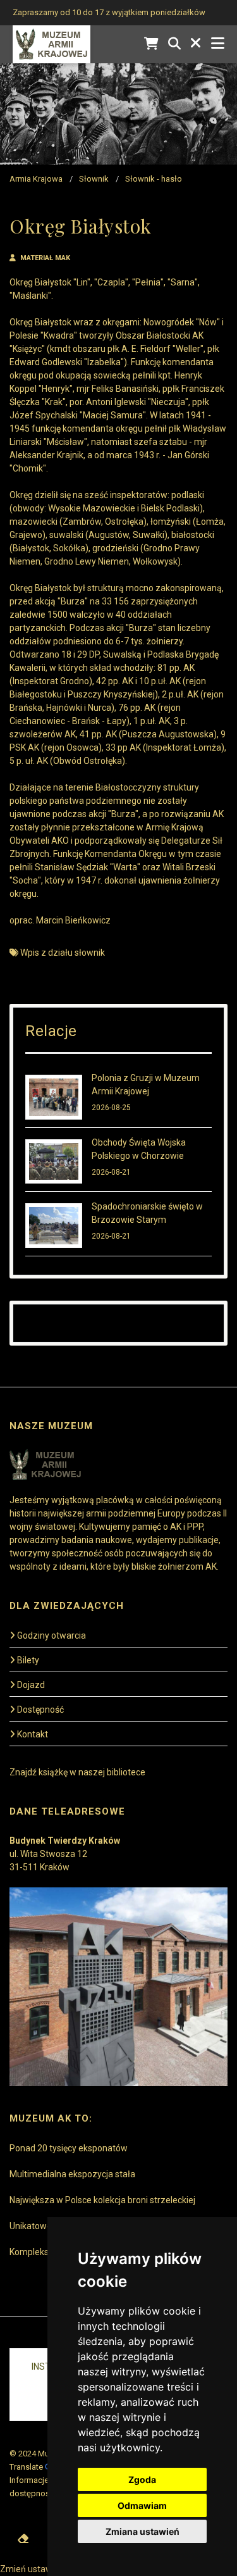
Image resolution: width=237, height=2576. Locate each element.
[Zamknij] (196, 44)
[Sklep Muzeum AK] (151, 44)
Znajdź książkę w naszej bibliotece (77, 1772)
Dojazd (31, 1685)
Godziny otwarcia (52, 1635)
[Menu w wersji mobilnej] (218, 44)
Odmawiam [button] (142, 2505)
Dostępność (40, 1710)
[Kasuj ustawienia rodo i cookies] (23, 2539)
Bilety (28, 1660)
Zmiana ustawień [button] (143, 2531)
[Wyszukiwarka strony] (174, 44)
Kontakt (33, 1734)
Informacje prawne (44, 2480)
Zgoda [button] (142, 2479)
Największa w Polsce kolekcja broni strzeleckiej (102, 2200)
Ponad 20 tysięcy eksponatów (69, 2148)
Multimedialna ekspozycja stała (72, 2174)
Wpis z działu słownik (63, 953)
